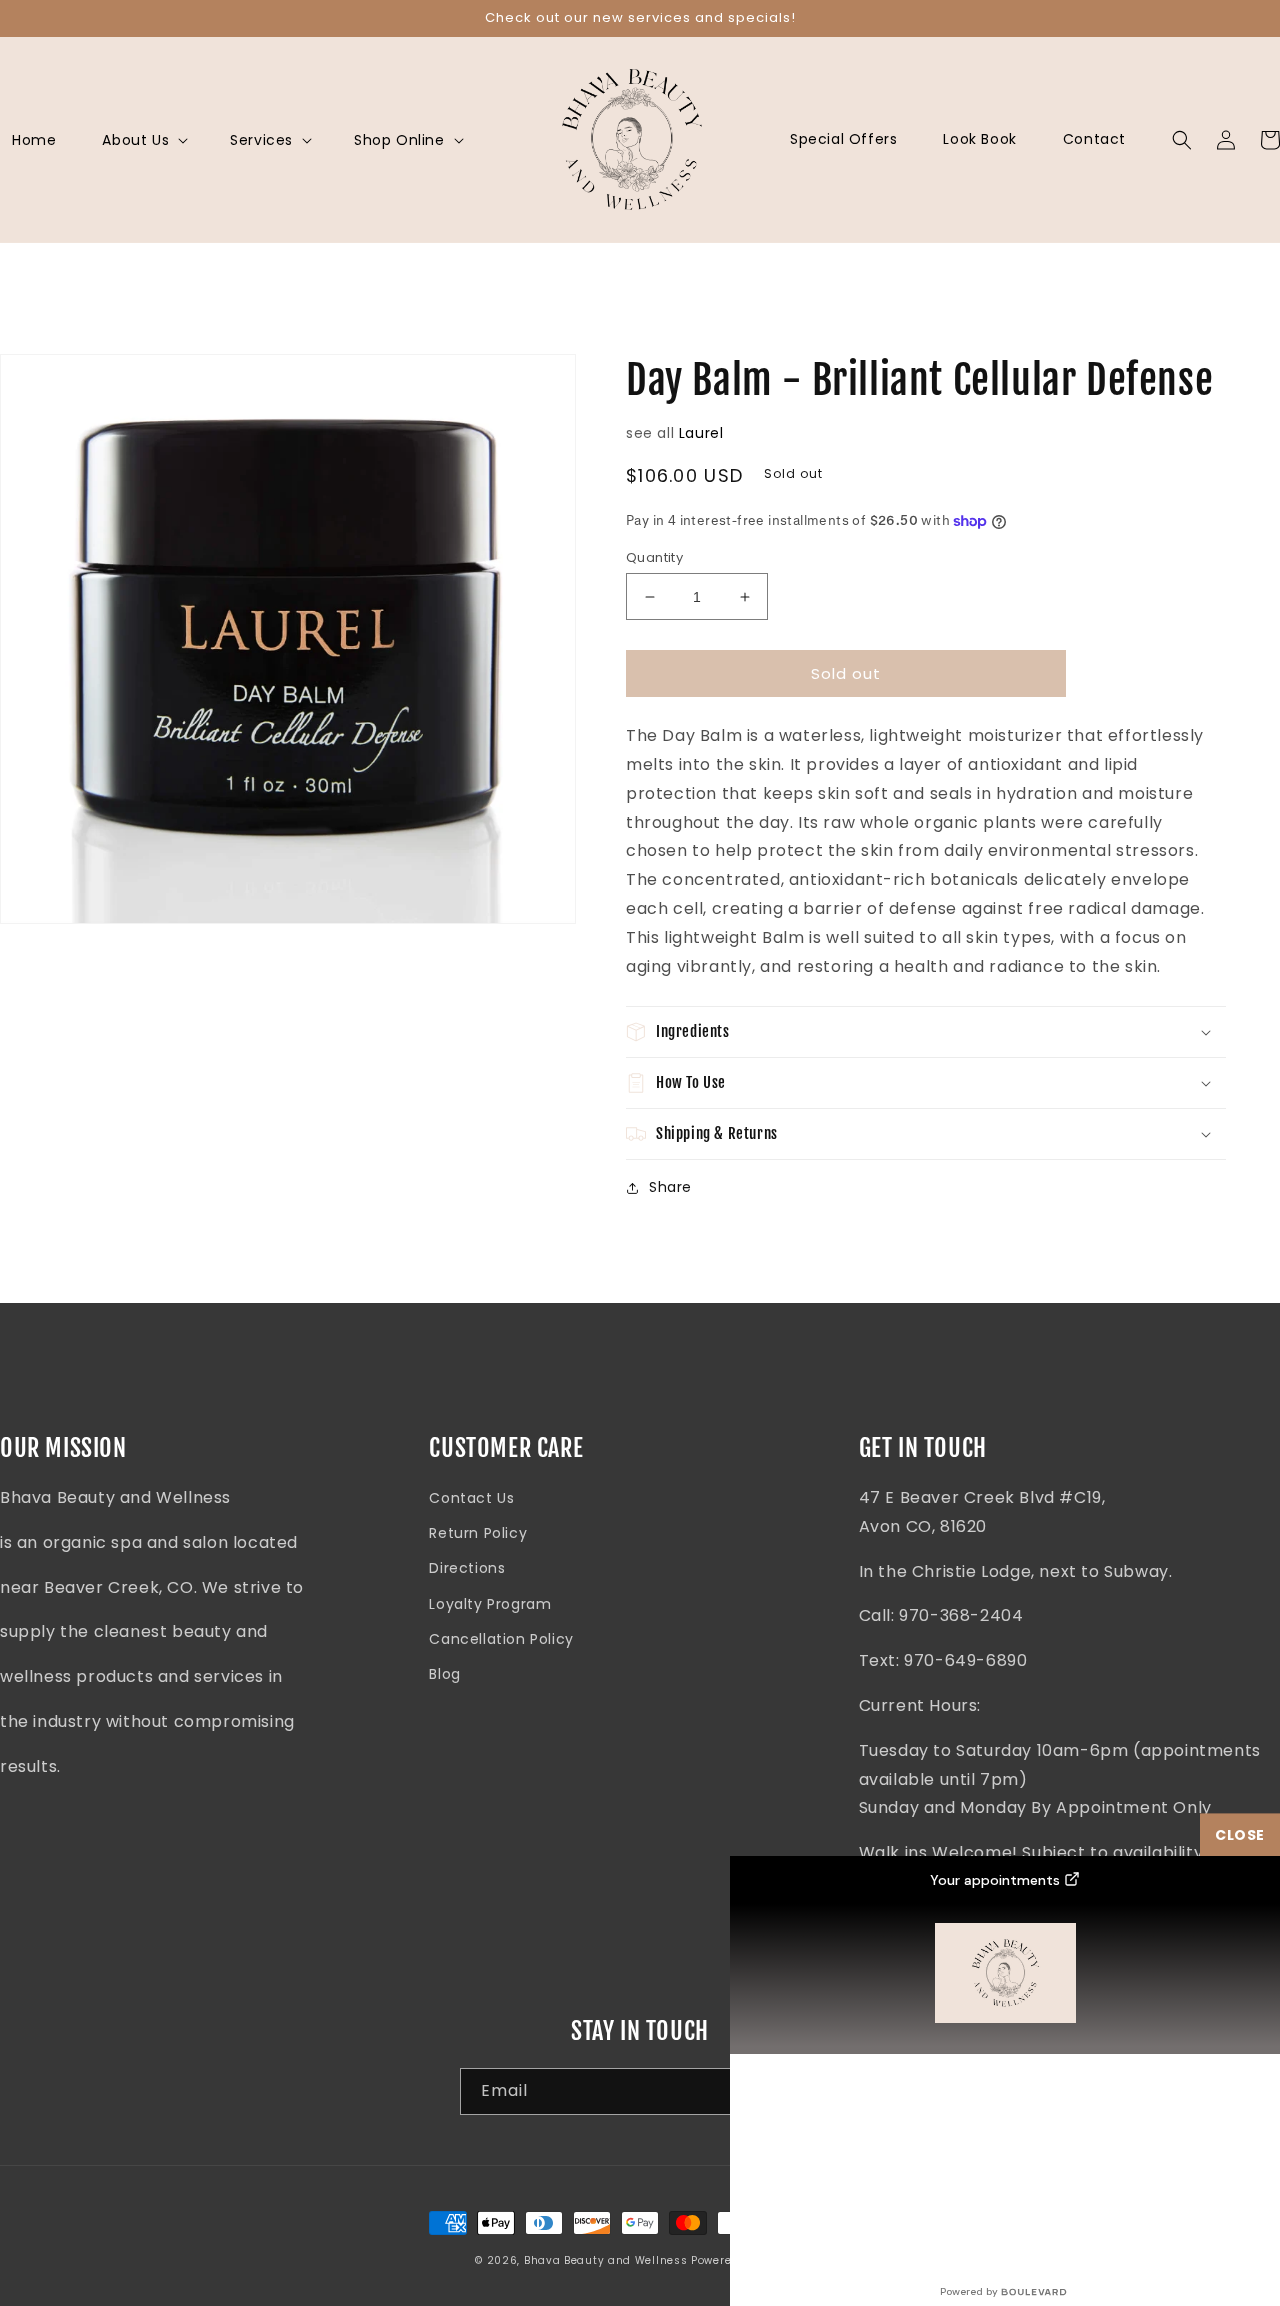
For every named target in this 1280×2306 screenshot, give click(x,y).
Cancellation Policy (501, 1639)
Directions (467, 1568)
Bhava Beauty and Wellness (606, 2260)
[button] (143, 140)
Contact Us (471, 1498)
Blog (444, 1674)
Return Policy (478, 1533)
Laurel (701, 433)
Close (1240, 1835)
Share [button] (670, 1187)
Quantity (654, 557)
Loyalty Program (490, 1604)
